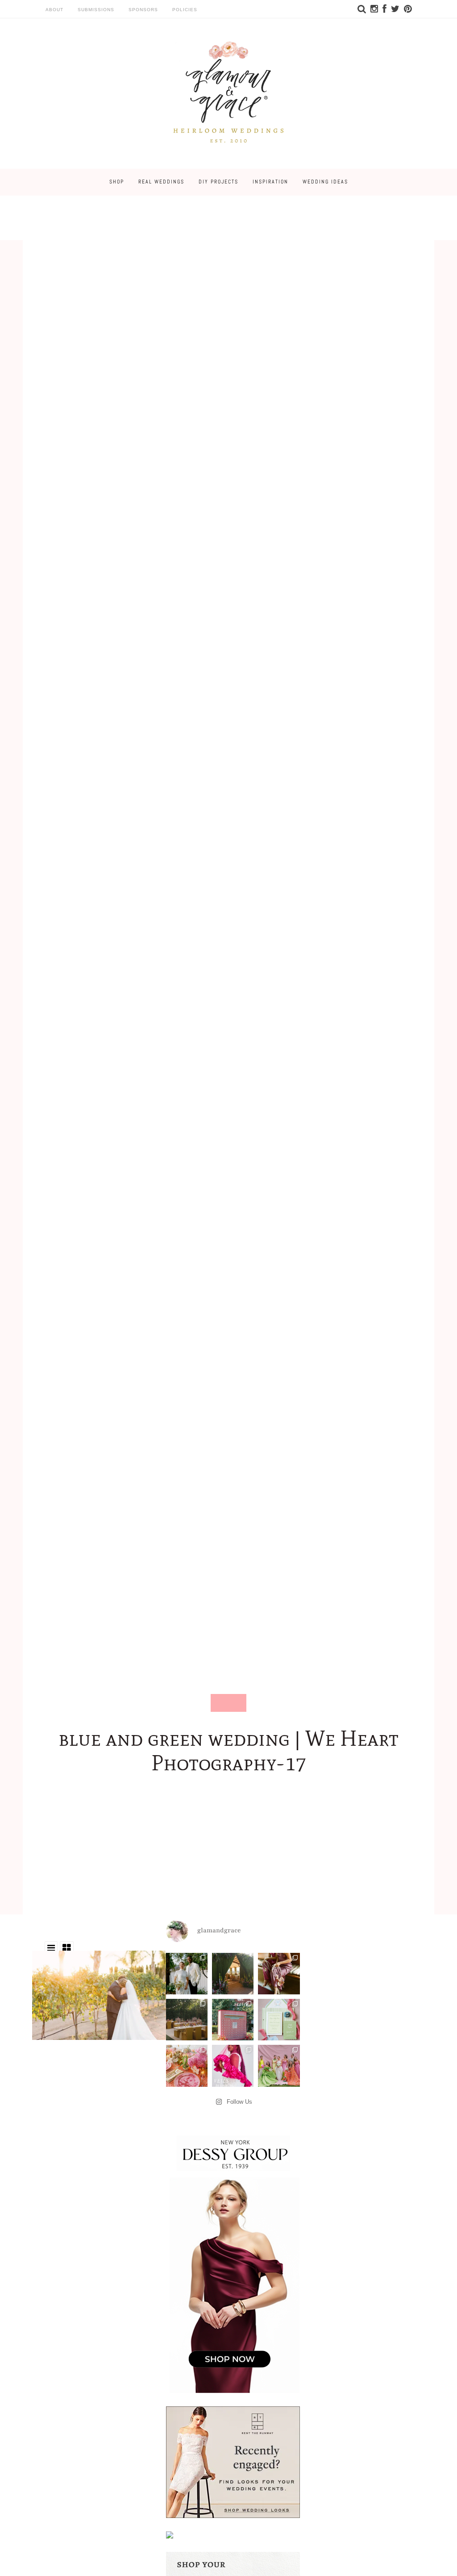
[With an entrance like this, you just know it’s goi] (233, 1974)
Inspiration (270, 182)
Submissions (96, 10)
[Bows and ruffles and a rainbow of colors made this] (279, 2020)
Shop (117, 182)
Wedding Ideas (325, 182)
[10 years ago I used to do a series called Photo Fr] (187, 1974)
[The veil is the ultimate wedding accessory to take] (233, 2066)
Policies (185, 10)
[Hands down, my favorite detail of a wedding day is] (233, 2020)
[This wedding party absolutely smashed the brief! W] (279, 2066)
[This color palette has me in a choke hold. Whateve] (187, 2020)
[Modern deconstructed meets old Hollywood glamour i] (279, 1974)
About (54, 10)
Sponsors (143, 10)
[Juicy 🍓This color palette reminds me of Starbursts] (187, 2066)
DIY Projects (218, 182)
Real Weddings (161, 182)
